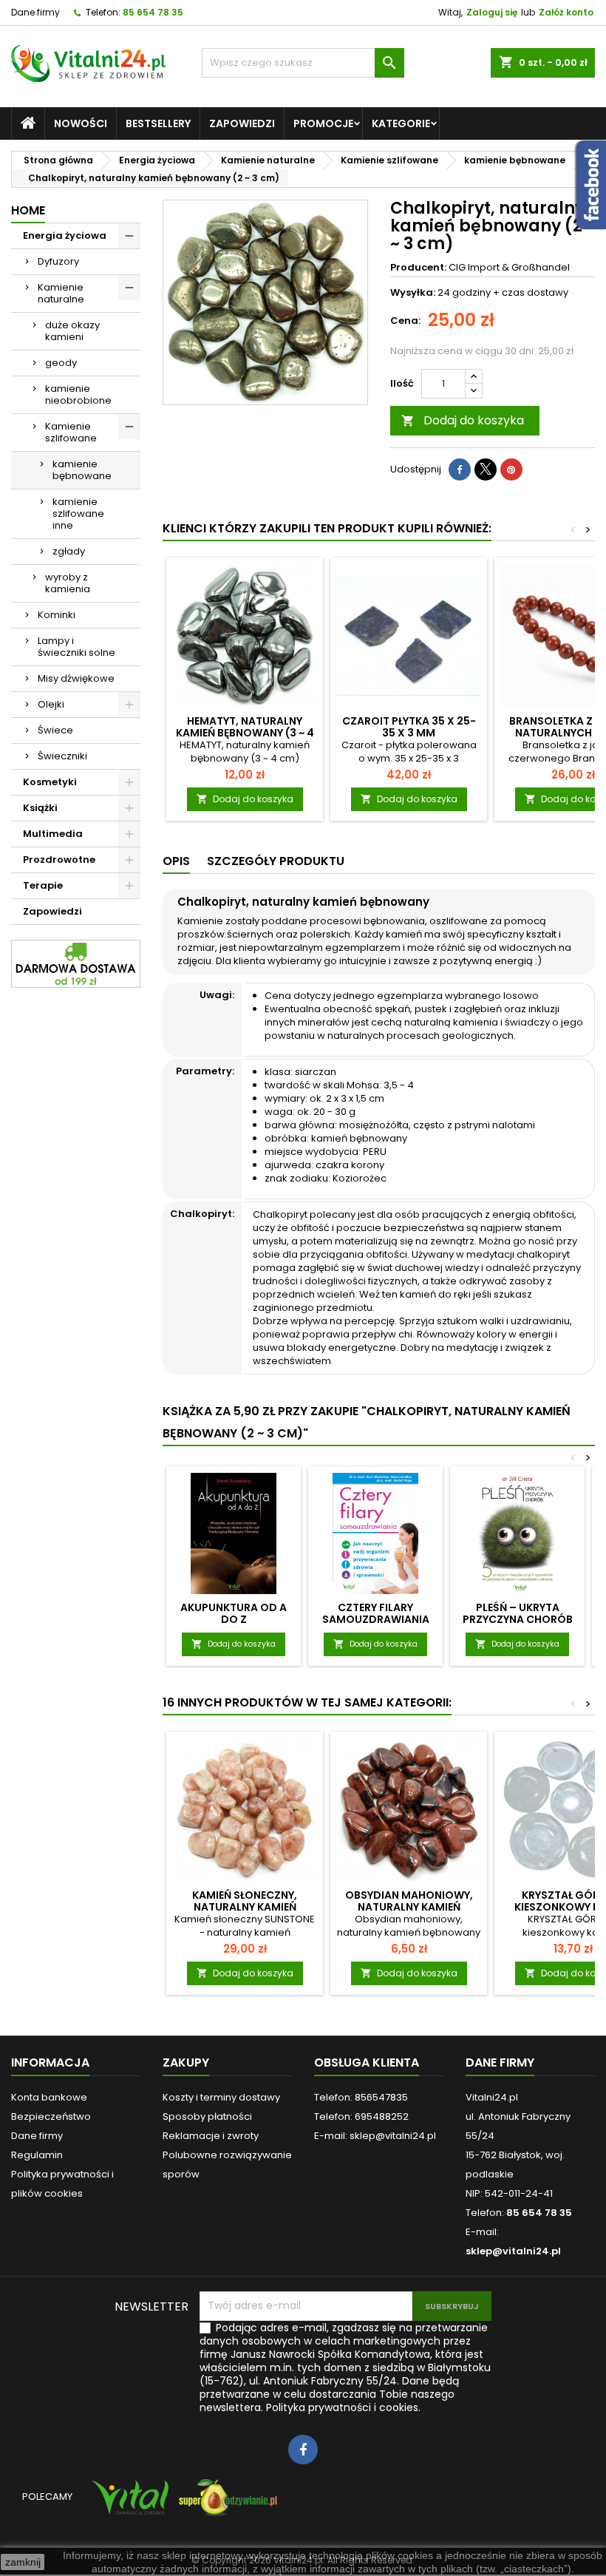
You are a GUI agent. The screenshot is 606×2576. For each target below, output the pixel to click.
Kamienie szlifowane (71, 432)
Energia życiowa (65, 235)
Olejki (51, 704)
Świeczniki (62, 756)
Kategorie (401, 123)
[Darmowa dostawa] (76, 963)
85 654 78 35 (153, 12)
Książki (40, 808)
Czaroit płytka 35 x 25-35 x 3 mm (409, 727)
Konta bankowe (49, 2097)
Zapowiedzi (242, 123)
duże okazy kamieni (72, 331)
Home (28, 210)
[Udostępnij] (460, 470)
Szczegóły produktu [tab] (276, 861)
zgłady (69, 551)
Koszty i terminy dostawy (221, 2097)
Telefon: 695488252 (361, 2116)
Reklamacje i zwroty (211, 2136)
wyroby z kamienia (68, 583)
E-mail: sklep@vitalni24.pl (375, 2136)
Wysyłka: (413, 293)
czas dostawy (535, 292)
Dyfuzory (58, 261)
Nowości (81, 123)
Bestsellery (158, 123)
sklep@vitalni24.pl (513, 2251)
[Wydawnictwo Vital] (127, 2504)
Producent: (418, 268)
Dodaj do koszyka (463, 420)
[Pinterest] (511, 470)
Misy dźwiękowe (76, 678)
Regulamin (37, 2155)
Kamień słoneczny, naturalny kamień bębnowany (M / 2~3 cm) (245, 1907)
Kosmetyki (50, 782)
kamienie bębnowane (82, 470)
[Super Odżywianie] (225, 2504)
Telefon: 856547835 (361, 2097)
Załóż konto (566, 12)
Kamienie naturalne (61, 293)
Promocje (323, 123)
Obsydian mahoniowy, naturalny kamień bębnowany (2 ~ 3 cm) (409, 1907)
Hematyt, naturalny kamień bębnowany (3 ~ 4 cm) (245, 733)
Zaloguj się (492, 12)
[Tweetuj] (486, 470)
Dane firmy (35, 12)
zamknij (23, 2562)
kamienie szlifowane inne (78, 513)
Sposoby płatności (207, 2116)
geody (61, 363)
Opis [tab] (176, 861)
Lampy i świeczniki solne (76, 647)
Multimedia (53, 834)
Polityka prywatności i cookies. (343, 2407)
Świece (55, 730)
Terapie (43, 885)
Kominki (57, 615)
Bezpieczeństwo (51, 2116)
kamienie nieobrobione (78, 394)
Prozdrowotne (59, 860)
